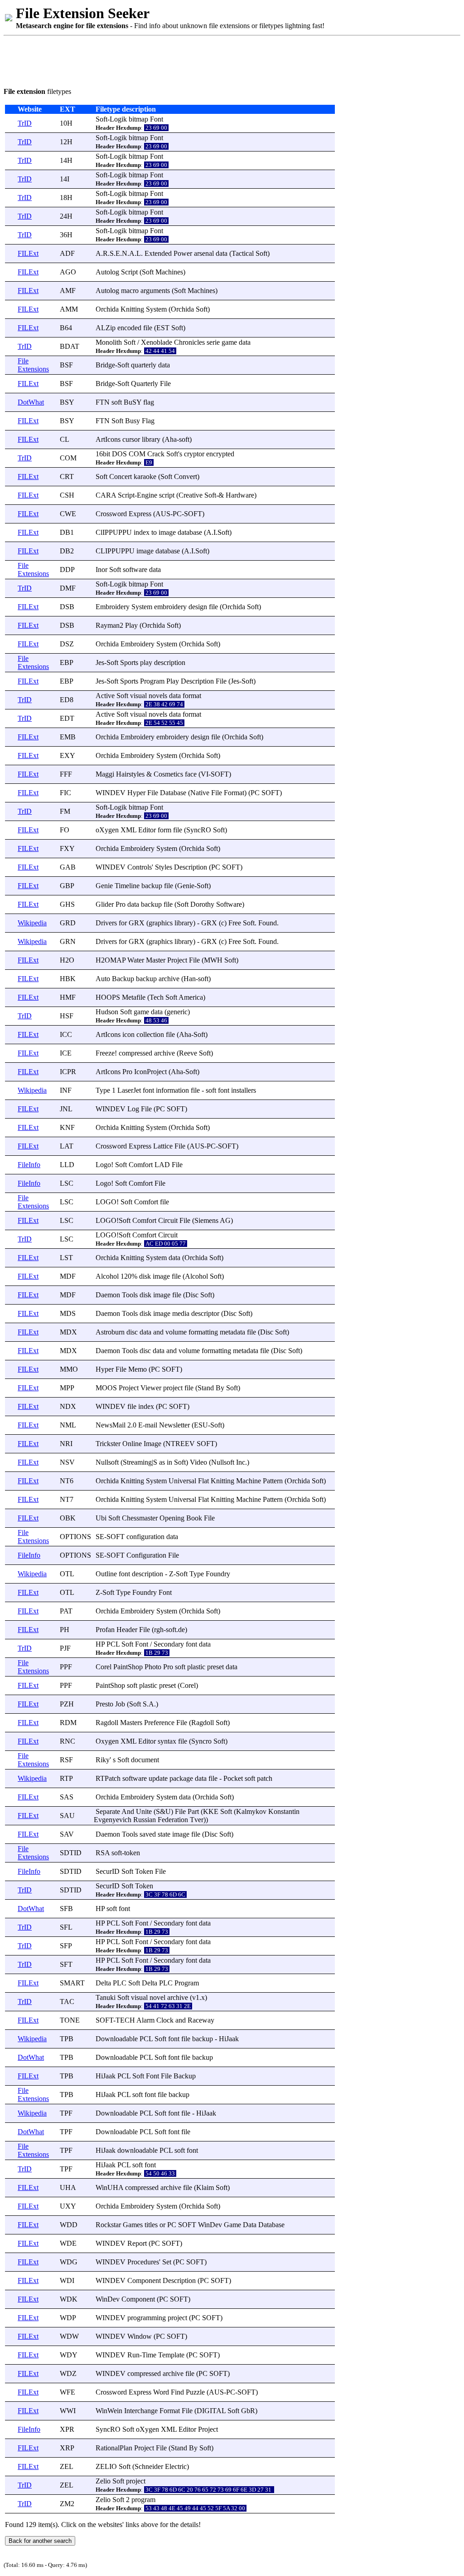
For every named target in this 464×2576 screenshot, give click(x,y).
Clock (165, 2020)
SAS (67, 1797)
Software (229, 904)
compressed (135, 1053)
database (190, 532)
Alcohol (107, 1276)
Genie (104, 886)
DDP (67, 569)
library (151, 439)
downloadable (138, 2150)
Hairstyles (130, 774)
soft (117, 402)
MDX (68, 1332)
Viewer (151, 1388)
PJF (65, 1648)
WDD (69, 2225)
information (172, 1090)
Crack (156, 454)
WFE (68, 2392)
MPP (67, 1388)
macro (130, 291)
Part (193, 1811)
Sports (129, 662)
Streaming (137, 1462)
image (167, 532)
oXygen (107, 830)
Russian (145, 1820)
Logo (103, 1165)
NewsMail (111, 1425)
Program (152, 681)
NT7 (67, 1499)
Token (144, 1871)
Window (140, 2336)
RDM (68, 1723)
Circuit (168, 1220)
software (135, 569)
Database (173, 793)
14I (65, 179)
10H (66, 123)
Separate (108, 1811)
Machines (169, 272)
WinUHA (109, 2187)
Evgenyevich (113, 1820)
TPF (66, 2113)
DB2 (67, 551)
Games (133, 2225)
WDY (69, 2355)
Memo (138, 1369)
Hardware (240, 495)
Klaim (205, 2187)
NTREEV (180, 1444)
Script (129, 272)
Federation (173, 1820)
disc (132, 1332)
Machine (249, 1481)
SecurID (108, 1871)
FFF (66, 774)
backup (152, 886)
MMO (69, 1369)
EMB (68, 737)
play (146, 662)
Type (103, 1090)
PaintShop (128, 1667)
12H (66, 142)
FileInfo (29, 1165)
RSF (66, 1760)
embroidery (170, 607)
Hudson (107, 1012)
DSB (67, 607)
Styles (164, 867)
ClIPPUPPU (114, 532)
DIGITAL (211, 2411)
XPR (67, 2429)
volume (176, 1332)
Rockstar (108, 2225)
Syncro (201, 1741)
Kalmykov (251, 1811)
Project (177, 960)
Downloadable (117, 2039)
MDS (68, 1313)
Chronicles (189, 342)
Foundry (218, 1574)
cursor (131, 439)
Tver (197, 1820)
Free (235, 923)
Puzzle (195, 2392)
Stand (206, 1388)
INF (66, 1090)
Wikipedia (32, 923)
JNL (66, 1109)
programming (147, 2318)
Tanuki (106, 1997)
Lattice (163, 1146)
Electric (176, 2466)
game (229, 342)
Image (152, 1444)
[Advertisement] (169, 60)
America (191, 997)
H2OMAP (111, 960)
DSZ (67, 644)
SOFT (193, 514)
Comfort (141, 1165)
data (222, 253)
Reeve (188, 1053)
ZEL (67, 2466)
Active (105, 696)
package (181, 1778)
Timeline (127, 886)
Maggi (105, 774)
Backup (123, 979)
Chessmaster (140, 1518)
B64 (66, 328)
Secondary (169, 1644)
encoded (129, 328)
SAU (67, 1816)
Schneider (149, 2466)
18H (66, 198)
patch (265, 1778)
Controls (140, 867)
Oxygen (107, 1741)
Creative (191, 495)
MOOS (106, 1388)
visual (138, 696)
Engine (147, 495)
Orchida (107, 309)
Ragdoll (107, 1723)
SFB (66, 1909)
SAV (67, 1834)
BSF (66, 365)
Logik (118, 119)
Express (140, 514)
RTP (66, 1778)
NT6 (67, 1481)
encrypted (220, 454)
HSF (67, 1016)
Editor (147, 830)
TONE (70, 2020)
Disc (192, 1295)
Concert (121, 477)
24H (66, 216)
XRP (67, 2448)
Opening (172, 1518)
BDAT (70, 346)
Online (132, 1444)
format (192, 696)
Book (194, 1518)
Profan (105, 1630)
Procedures (143, 2262)
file (148, 328)
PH (65, 1630)
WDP (68, 2318)
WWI (68, 2411)
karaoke (145, 477)
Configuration (146, 1555)
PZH (67, 1704)
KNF (67, 1127)
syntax (167, 1741)
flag (149, 402)
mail (151, 1425)
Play (131, 625)
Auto (103, 979)
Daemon (108, 1295)
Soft (101, 119)
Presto (104, 1704)
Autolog (107, 272)
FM (65, 811)
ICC (66, 1034)
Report (137, 2243)
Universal (182, 1481)
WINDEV (111, 793)
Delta (103, 1983)
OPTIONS (75, 1537)
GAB (68, 867)
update (158, 1778)
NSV (67, 1462)
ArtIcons (108, 439)
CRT (67, 477)
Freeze (105, 1053)
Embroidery (113, 607)
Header (127, 1630)
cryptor (194, 454)
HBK (68, 979)
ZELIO (106, 2466)
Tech (157, 997)
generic (177, 1012)
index (142, 532)
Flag (148, 421)
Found (268, 923)
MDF (68, 1276)
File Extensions (33, 365)
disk (145, 1276)
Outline (106, 1574)
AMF (68, 291)
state (164, 1834)
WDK (69, 2299)
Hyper (136, 793)
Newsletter (174, 1425)
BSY (67, 402)
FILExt (28, 253)
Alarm (145, 2020)
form (164, 830)
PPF (66, 1667)
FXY (67, 848)
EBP (67, 662)
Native (200, 793)
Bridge (105, 365)
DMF (68, 588)
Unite (144, 1811)
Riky (103, 1760)
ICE (66, 1053)
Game (232, 2225)
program (143, 2500)
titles (151, 2225)
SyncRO (199, 830)
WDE (68, 2243)
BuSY (133, 402)
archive (169, 979)
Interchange (141, 2411)
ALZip (106, 328)
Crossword (111, 514)
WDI (67, 2280)
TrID (25, 123)
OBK (68, 1518)
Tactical (243, 253)
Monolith (109, 342)
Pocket (233, 1778)
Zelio (103, 2481)
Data (250, 2225)
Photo (153, 1667)
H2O (67, 960)
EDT (67, 718)
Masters (131, 1723)
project (173, 1388)
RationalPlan (114, 2448)
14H (66, 160)
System (156, 309)
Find (177, 2392)
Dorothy (202, 904)
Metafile (134, 997)
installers (244, 1090)
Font (157, 119)
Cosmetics (168, 774)
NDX (68, 1406)
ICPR (68, 1072)
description (170, 662)
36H (66, 235)
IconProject (150, 1072)
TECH (125, 2020)
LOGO (106, 1202)
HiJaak (229, 2039)
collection (150, 1034)
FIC (65, 793)
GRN (68, 941)
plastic (196, 1667)
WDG (69, 2262)
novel (157, 1997)
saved (148, 1834)
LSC (67, 1183)
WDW (69, 2336)
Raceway (201, 2020)
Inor (101, 569)
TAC (67, 2002)
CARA (106, 495)
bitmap (138, 119)
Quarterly (145, 384)
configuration (145, 1537)
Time (149, 2355)
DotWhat (31, 402)
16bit (103, 454)
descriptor (205, 1313)
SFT (66, 1964)
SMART (72, 1983)
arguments (155, 291)
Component (144, 2280)
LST (66, 1258)
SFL (66, 1927)
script (167, 495)
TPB (67, 2039)
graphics (161, 923)
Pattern (273, 1481)
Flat (203, 1481)
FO (65, 830)
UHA (68, 2187)
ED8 (67, 700)
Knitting (132, 309)
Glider (105, 904)
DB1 (67, 532)
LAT (67, 1146)
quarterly (144, 365)
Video (198, 1462)
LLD (67, 1165)
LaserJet (129, 1090)
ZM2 (67, 2504)
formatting (203, 1332)
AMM (69, 309)
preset (215, 1667)
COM (68, 458)
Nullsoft (107, 1462)
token (132, 1853)
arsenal (204, 253)
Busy (133, 421)
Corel (104, 1667)
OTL (67, 1574)
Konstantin (284, 1811)
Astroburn (110, 1332)
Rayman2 (109, 625)
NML (68, 1425)
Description (197, 681)
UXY (68, 2206)
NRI (66, 1444)
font (148, 1090)
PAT (66, 1611)
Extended (158, 253)
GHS (67, 904)
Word (161, 2392)
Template (171, 2355)
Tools (130, 1295)
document (145, 1760)
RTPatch (108, 1778)
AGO (68, 272)
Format (234, 793)
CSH (67, 495)
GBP (67, 886)
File (165, 384)
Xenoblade (157, 342)
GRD (68, 923)
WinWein (109, 2411)
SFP (66, 1946)
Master (156, 960)
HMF (68, 997)
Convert (186, 477)
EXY (68, 755)
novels (158, 696)
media (181, 1313)
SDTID (71, 1853)
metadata (232, 1332)
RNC (68, 1741)
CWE (68, 514)
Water (136, 960)
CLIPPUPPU (115, 551)
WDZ (68, 2373)
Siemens (206, 1220)
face (191, 774)
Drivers (106, 923)
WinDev (210, 2225)
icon (128, 1034)
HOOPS (108, 997)
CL (65, 439)
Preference (159, 1723)
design (198, 607)
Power (183, 253)
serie (213, 342)
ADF (67, 253)
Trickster (108, 1444)
